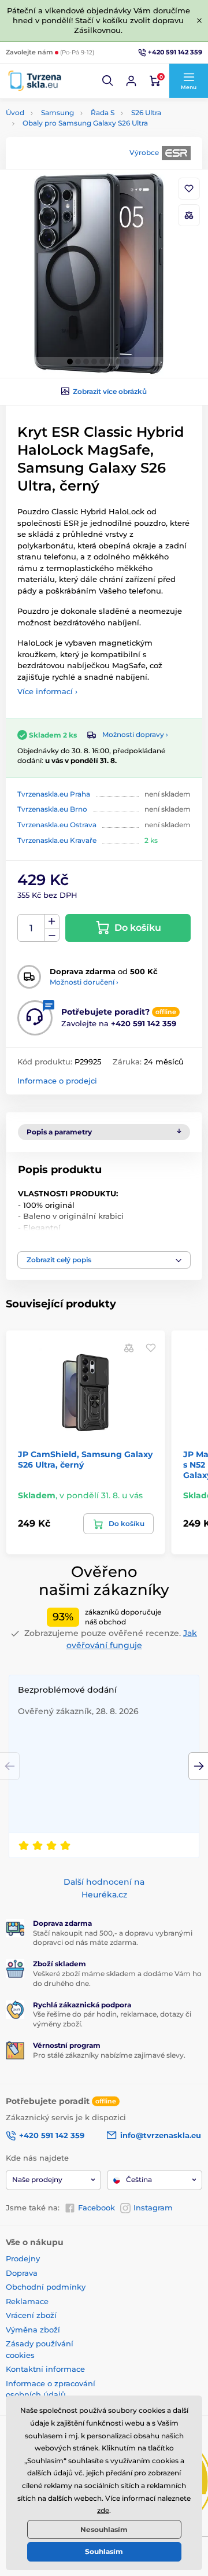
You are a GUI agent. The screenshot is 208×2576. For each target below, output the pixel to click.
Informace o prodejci (57, 1081)
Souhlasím (104, 2551)
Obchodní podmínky (46, 2287)
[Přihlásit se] (131, 81)
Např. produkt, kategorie (79, 107)
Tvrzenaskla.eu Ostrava (57, 825)
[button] (108, 81)
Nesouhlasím (104, 2529)
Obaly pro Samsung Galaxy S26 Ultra (85, 123)
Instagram (153, 2208)
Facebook (96, 2208)
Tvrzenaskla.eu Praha (54, 794)
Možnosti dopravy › (135, 734)
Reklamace (27, 2301)
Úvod (15, 113)
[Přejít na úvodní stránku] (35, 81)
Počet (31, 928)
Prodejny (23, 2258)
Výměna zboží (33, 2330)
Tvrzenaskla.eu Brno (52, 809)
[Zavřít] (199, 20)
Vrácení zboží (31, 2315)
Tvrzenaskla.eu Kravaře (57, 840)
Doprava (22, 2273)
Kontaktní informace (45, 2369)
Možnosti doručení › (84, 982)
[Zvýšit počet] (52, 922)
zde (103, 2510)
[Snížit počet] (52, 935)
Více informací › (47, 691)
